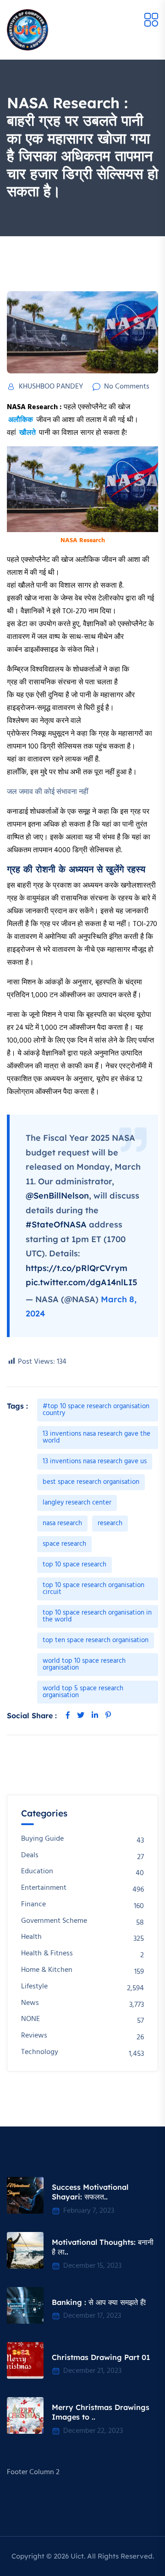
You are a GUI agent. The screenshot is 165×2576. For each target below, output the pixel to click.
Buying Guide (42, 1839)
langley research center (77, 1503)
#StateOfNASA (56, 1224)
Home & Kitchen (47, 1970)
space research (64, 1544)
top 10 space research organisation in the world (97, 1616)
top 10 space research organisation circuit (93, 1589)
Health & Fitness (47, 1954)
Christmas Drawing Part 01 (101, 2357)
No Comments (127, 387)
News (30, 2003)
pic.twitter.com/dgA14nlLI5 (81, 1282)
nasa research (62, 1523)
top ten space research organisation (96, 1640)
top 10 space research (74, 1565)
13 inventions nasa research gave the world (96, 1437)
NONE (30, 2019)
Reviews (34, 2036)
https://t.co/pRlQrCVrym (77, 1268)
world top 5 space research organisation (83, 1692)
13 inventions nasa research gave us (95, 1461)
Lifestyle (34, 1987)
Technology (40, 2052)
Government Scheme (54, 1921)
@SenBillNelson (57, 1196)
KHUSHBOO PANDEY (51, 387)
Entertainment (44, 1888)
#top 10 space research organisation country (96, 1410)
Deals (30, 1856)
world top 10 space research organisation (84, 1664)
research (110, 1523)
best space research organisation (91, 1482)
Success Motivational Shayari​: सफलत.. (90, 2192)
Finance (33, 1905)
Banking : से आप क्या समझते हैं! (99, 2302)
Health (31, 1937)
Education (37, 1872)
